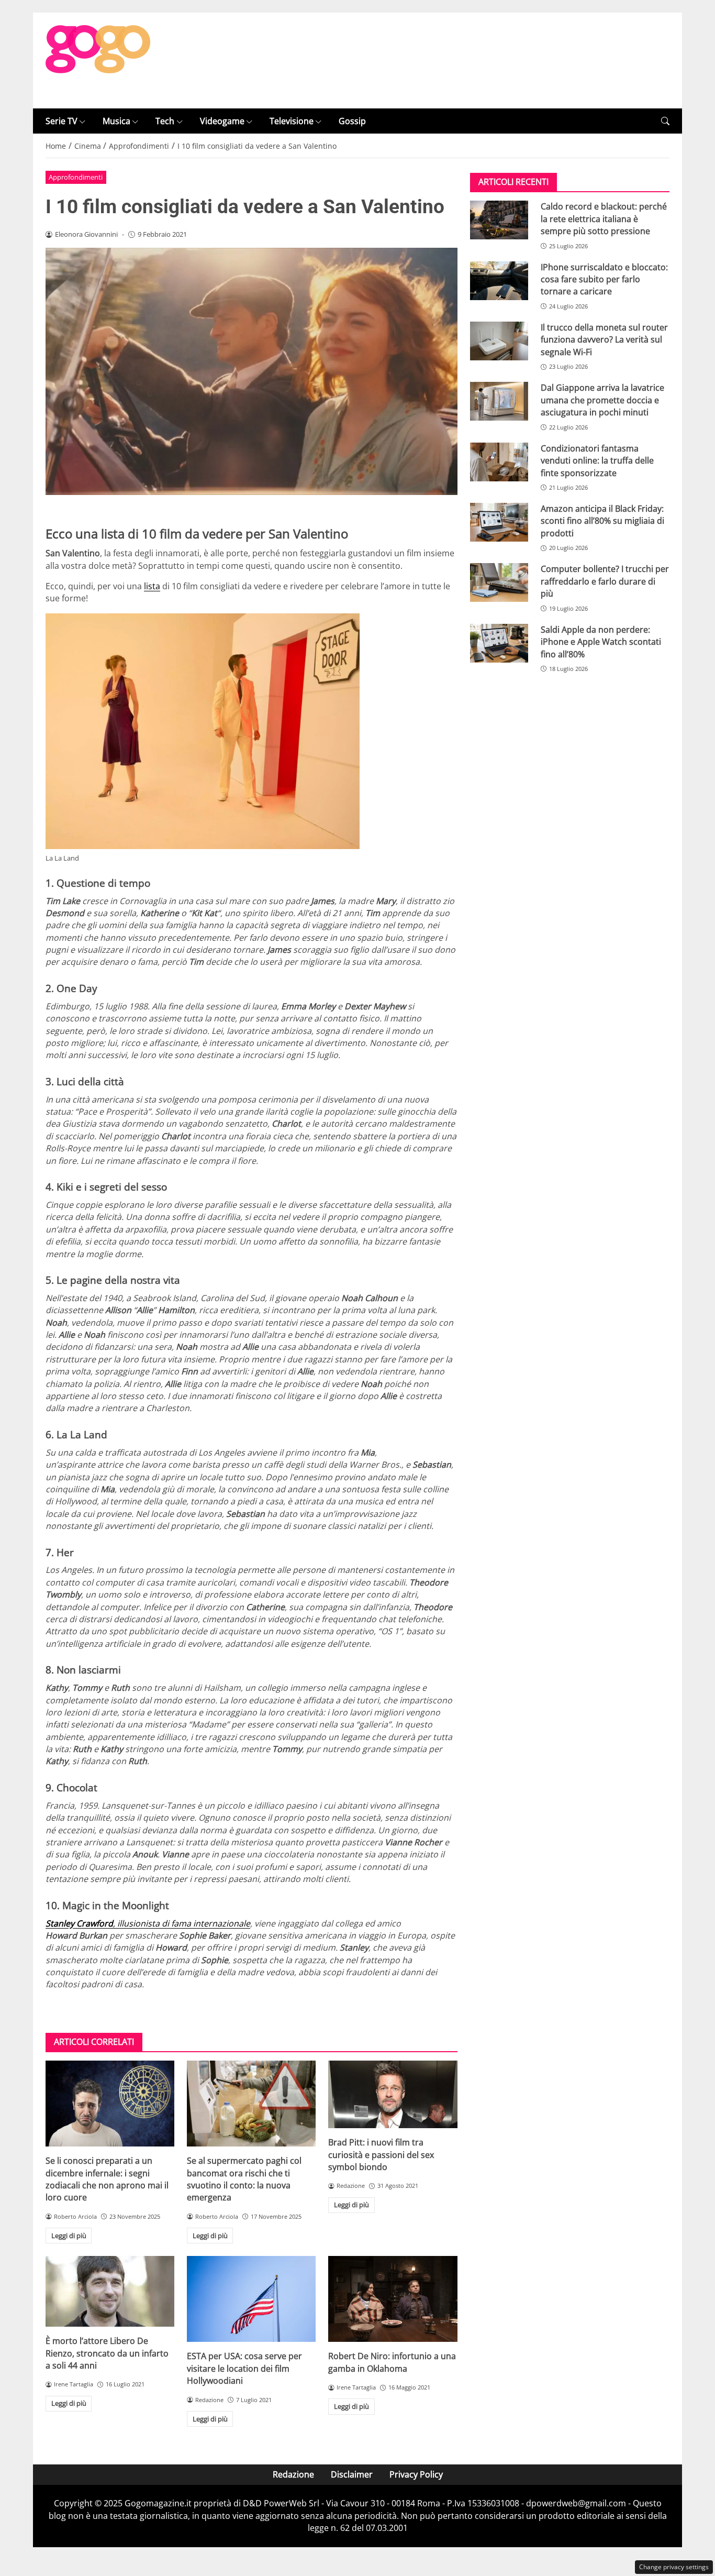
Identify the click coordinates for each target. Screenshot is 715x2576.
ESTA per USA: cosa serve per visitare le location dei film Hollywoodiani (244, 2368)
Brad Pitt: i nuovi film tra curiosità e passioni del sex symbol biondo (381, 2155)
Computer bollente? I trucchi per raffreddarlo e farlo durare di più (605, 581)
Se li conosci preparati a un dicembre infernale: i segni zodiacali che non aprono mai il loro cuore (107, 2179)
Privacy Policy (416, 2474)
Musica (116, 121)
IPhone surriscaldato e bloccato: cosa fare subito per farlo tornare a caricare (604, 279)
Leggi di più (69, 2236)
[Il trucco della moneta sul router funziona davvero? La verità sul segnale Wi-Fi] (499, 341)
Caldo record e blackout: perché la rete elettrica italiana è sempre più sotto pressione (604, 219)
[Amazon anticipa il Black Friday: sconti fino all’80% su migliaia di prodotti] (499, 522)
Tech (165, 121)
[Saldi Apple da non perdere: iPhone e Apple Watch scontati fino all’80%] (499, 643)
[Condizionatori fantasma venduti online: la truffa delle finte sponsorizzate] (499, 462)
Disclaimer (352, 2474)
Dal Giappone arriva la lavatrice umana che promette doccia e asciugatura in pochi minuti (602, 400)
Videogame (222, 121)
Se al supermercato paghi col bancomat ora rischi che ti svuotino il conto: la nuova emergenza (244, 2179)
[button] (665, 121)
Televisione (292, 121)
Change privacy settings (674, 2567)
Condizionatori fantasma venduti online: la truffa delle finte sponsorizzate (597, 461)
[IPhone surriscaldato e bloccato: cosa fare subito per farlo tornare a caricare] (499, 281)
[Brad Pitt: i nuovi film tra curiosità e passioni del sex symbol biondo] (393, 2094)
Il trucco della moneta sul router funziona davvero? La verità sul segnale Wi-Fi (604, 340)
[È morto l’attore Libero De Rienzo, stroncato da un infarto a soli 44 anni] (110, 2291)
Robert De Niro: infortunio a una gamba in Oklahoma (392, 2362)
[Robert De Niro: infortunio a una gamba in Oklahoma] (393, 2299)
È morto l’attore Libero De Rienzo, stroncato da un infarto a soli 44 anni (107, 2353)
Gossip (352, 121)
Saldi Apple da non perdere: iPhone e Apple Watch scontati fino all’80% (601, 642)
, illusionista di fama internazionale (148, 1923)
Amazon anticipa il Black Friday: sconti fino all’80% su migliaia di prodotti (602, 521)
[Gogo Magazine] (98, 60)
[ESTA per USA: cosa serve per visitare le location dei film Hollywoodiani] (251, 2299)
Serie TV (62, 121)
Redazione (293, 2474)
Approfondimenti (76, 177)
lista (152, 586)
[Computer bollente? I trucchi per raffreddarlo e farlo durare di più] (499, 582)
